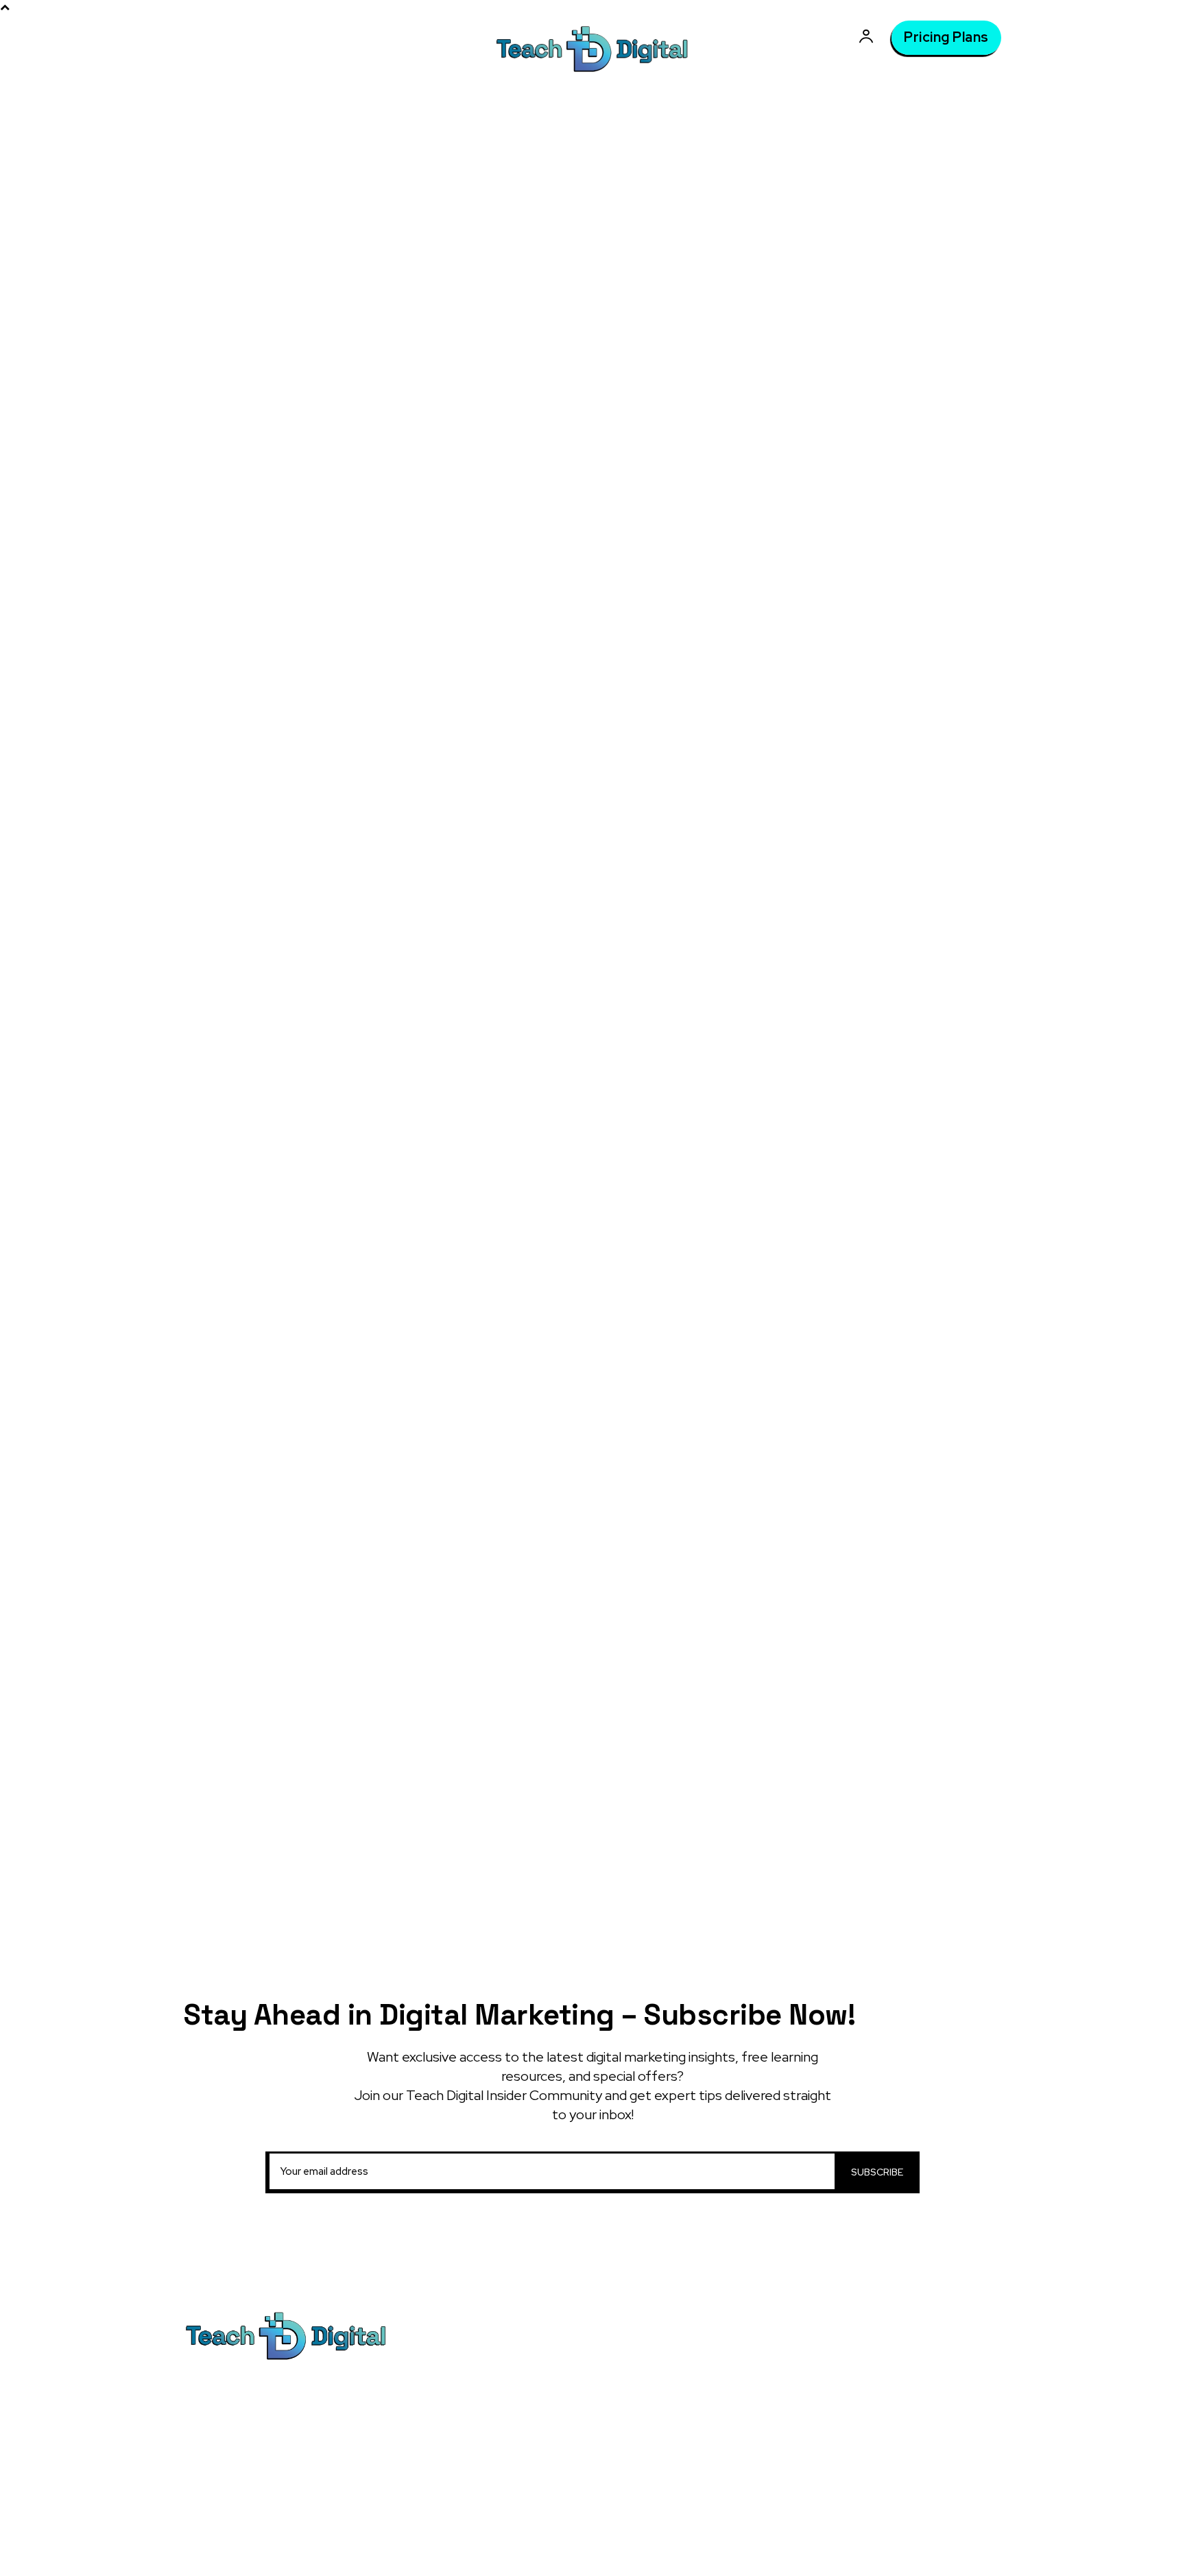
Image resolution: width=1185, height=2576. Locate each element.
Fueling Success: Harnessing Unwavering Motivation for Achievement (872, 1192)
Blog (404, 191)
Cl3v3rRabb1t (532, 366)
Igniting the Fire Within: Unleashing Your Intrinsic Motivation (890, 1240)
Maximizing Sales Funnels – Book (720, 2363)
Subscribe (877, 2172)
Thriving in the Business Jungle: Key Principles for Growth (892, 1280)
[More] (656, 759)
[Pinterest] (592, 759)
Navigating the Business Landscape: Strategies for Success (895, 1322)
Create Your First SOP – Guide (867, 1449)
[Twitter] (560, 759)
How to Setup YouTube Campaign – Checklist (882, 1415)
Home (363, 191)
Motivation (457, 191)
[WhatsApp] (623, 759)
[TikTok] (870, 2365)
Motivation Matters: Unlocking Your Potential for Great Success (892, 1144)
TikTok (899, 2365)
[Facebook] (529, 759)
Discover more (842, 1716)
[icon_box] (897, 1109)
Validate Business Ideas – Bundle (720, 2389)
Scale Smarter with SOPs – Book (872, 1476)
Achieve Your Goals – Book (706, 2482)
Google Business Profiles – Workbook (733, 2456)
